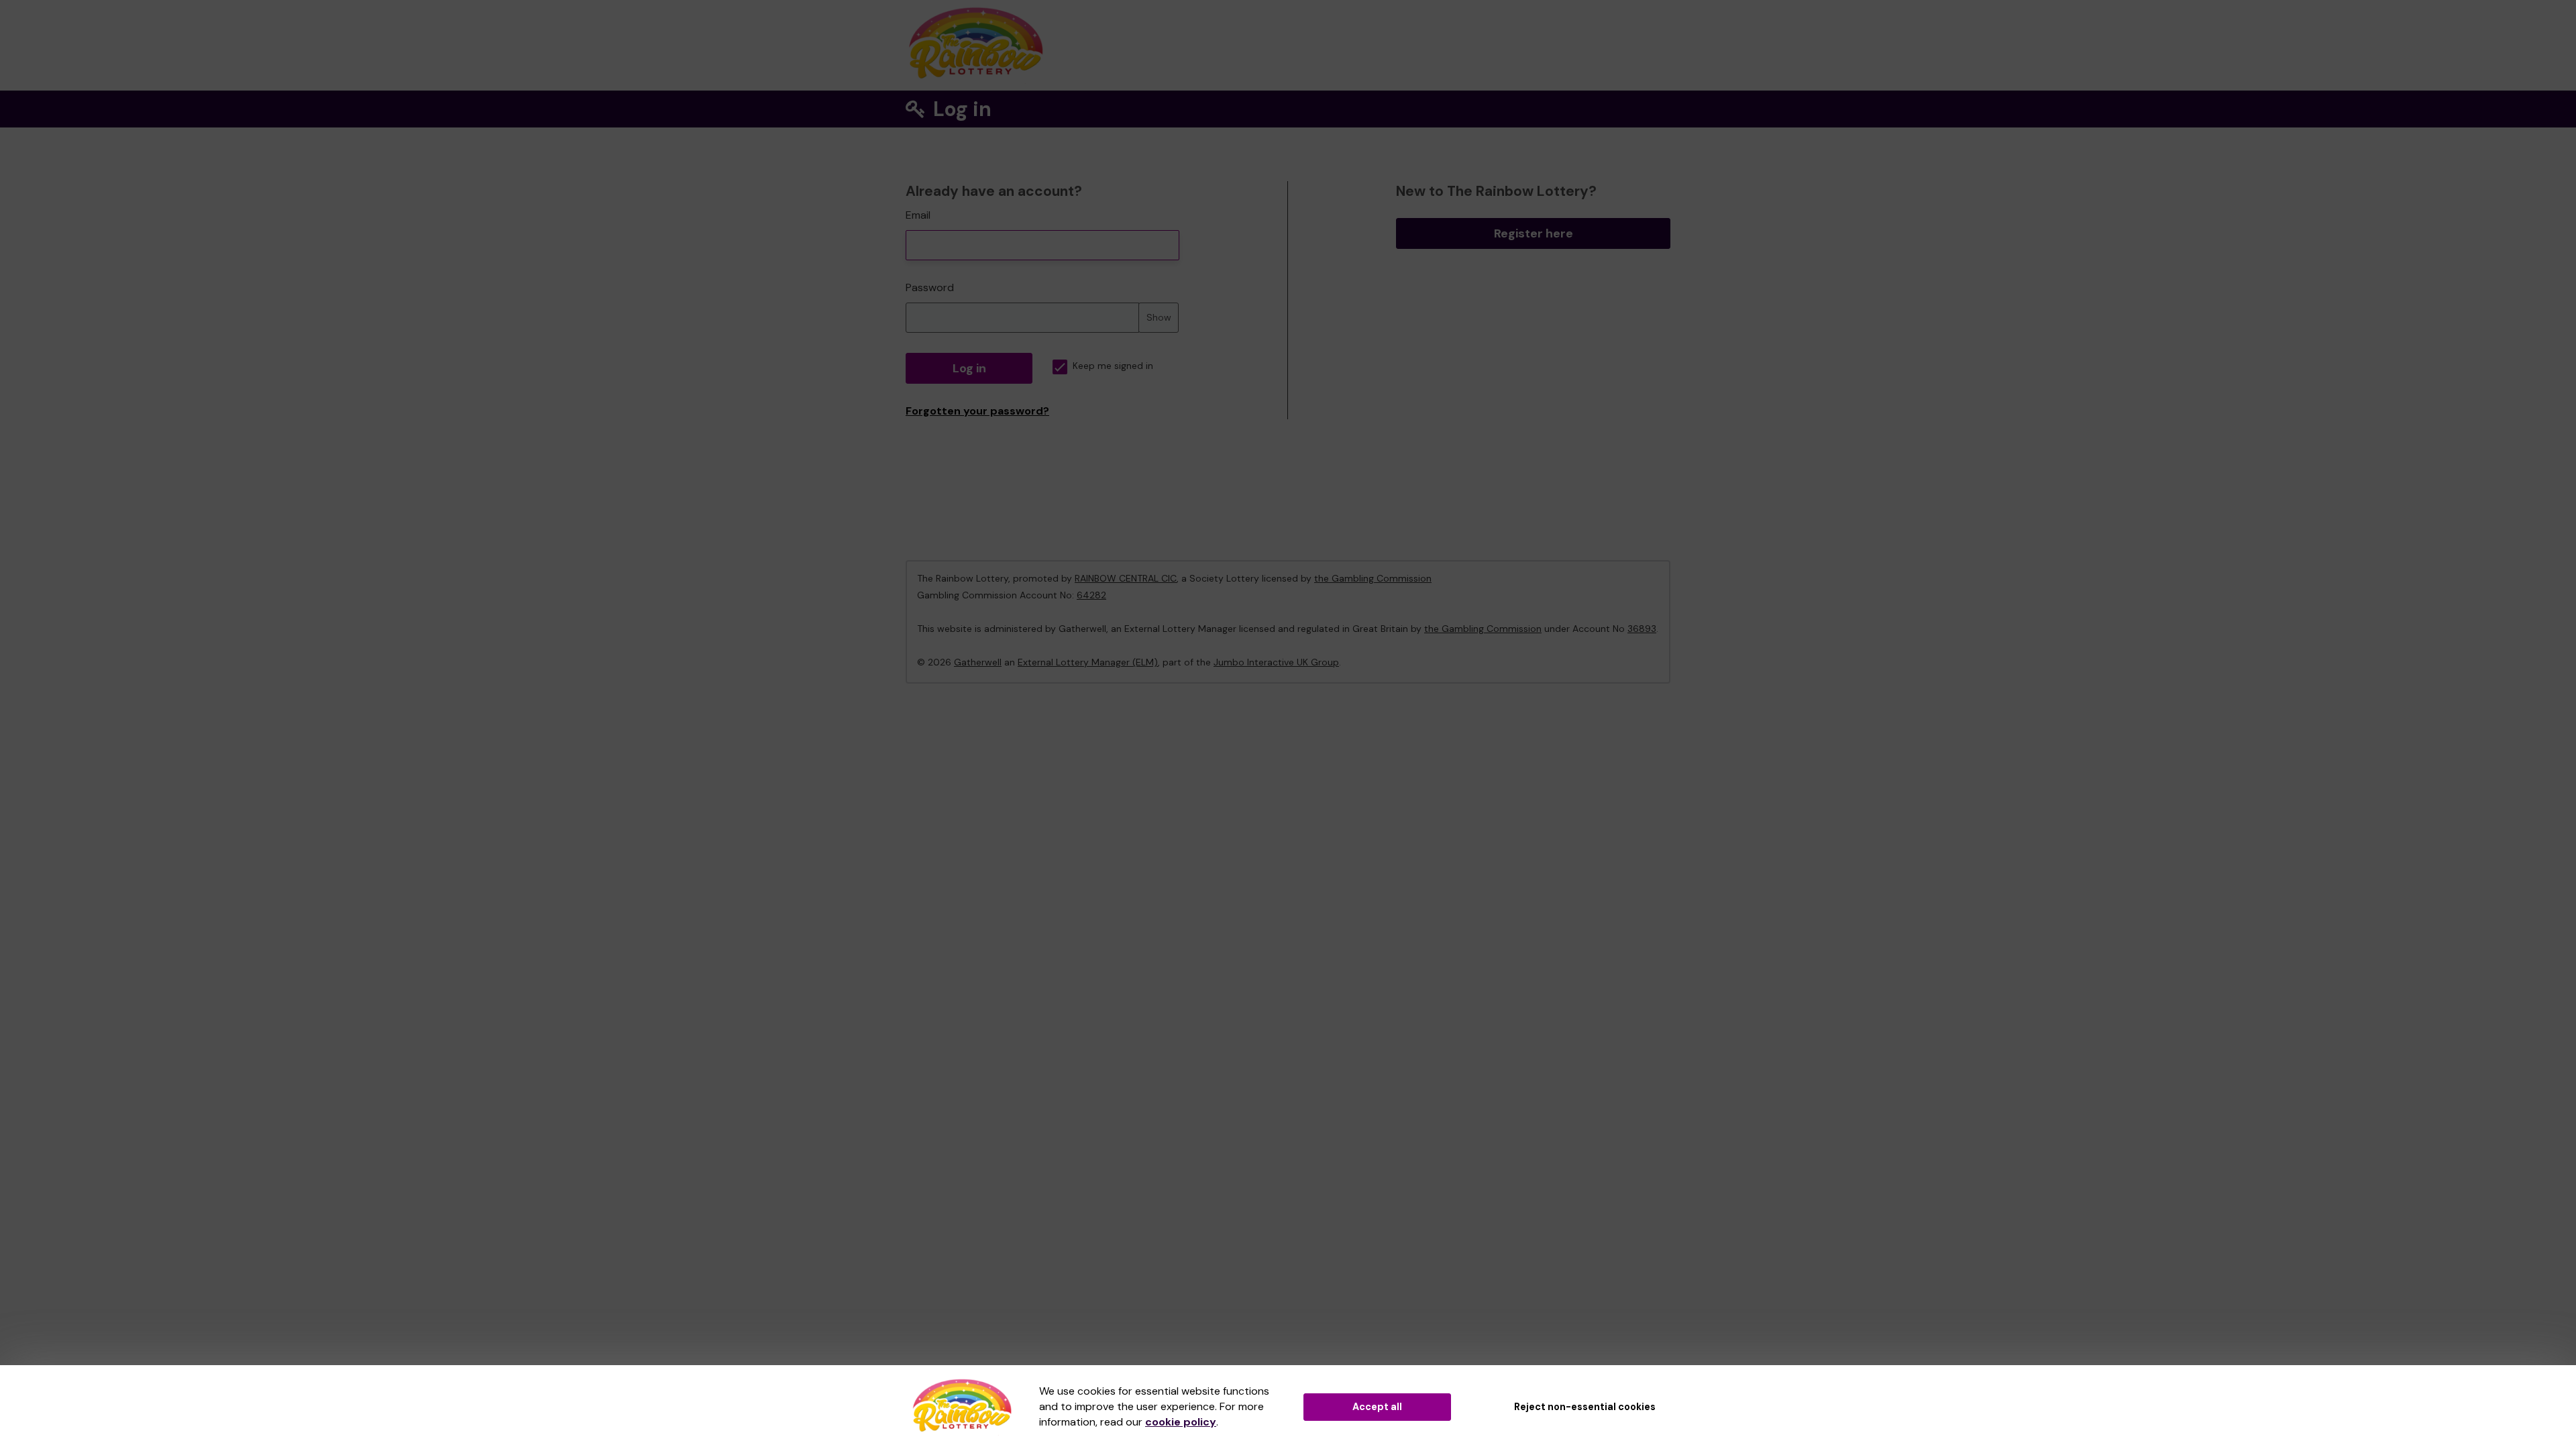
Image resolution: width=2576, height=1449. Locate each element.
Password (930, 287)
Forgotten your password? (977, 411)
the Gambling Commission (1373, 578)
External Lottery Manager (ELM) (1088, 662)
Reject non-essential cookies (1585, 1407)
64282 (1091, 595)
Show (1159, 317)
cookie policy (1181, 1422)
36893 (1642, 629)
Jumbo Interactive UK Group (1276, 662)
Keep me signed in (1113, 366)
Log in (969, 368)
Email (918, 215)
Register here (1534, 233)
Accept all (1377, 1407)
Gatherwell (978, 662)
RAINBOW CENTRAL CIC (1126, 578)
